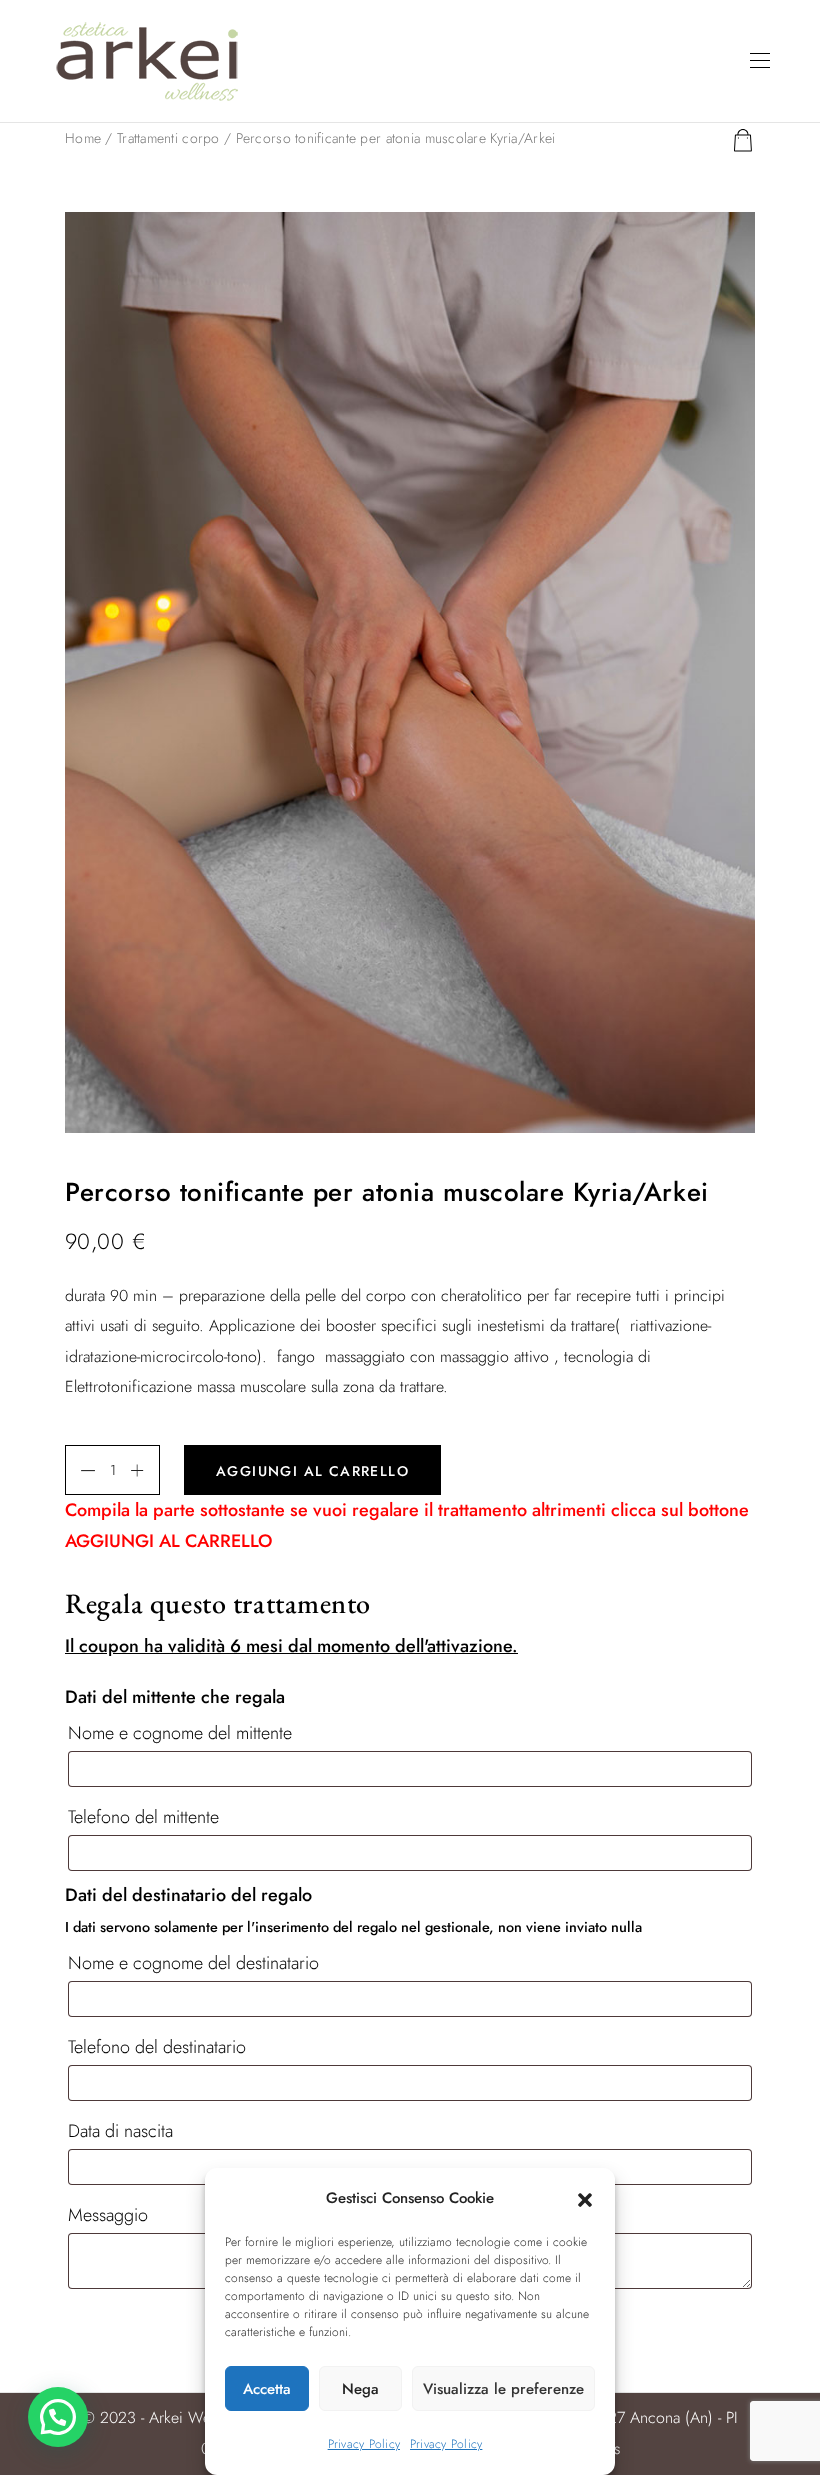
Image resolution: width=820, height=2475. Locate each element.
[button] (585, 2198)
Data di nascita (123, 2131)
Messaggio (110, 2215)
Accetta (267, 2389)
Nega (360, 2389)
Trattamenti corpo (168, 138)
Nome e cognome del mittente (182, 1733)
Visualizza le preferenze (503, 2389)
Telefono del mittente (146, 1817)
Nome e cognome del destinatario (196, 1963)
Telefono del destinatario (159, 2047)
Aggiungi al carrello (312, 1471)
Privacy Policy (364, 2444)
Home (83, 138)
